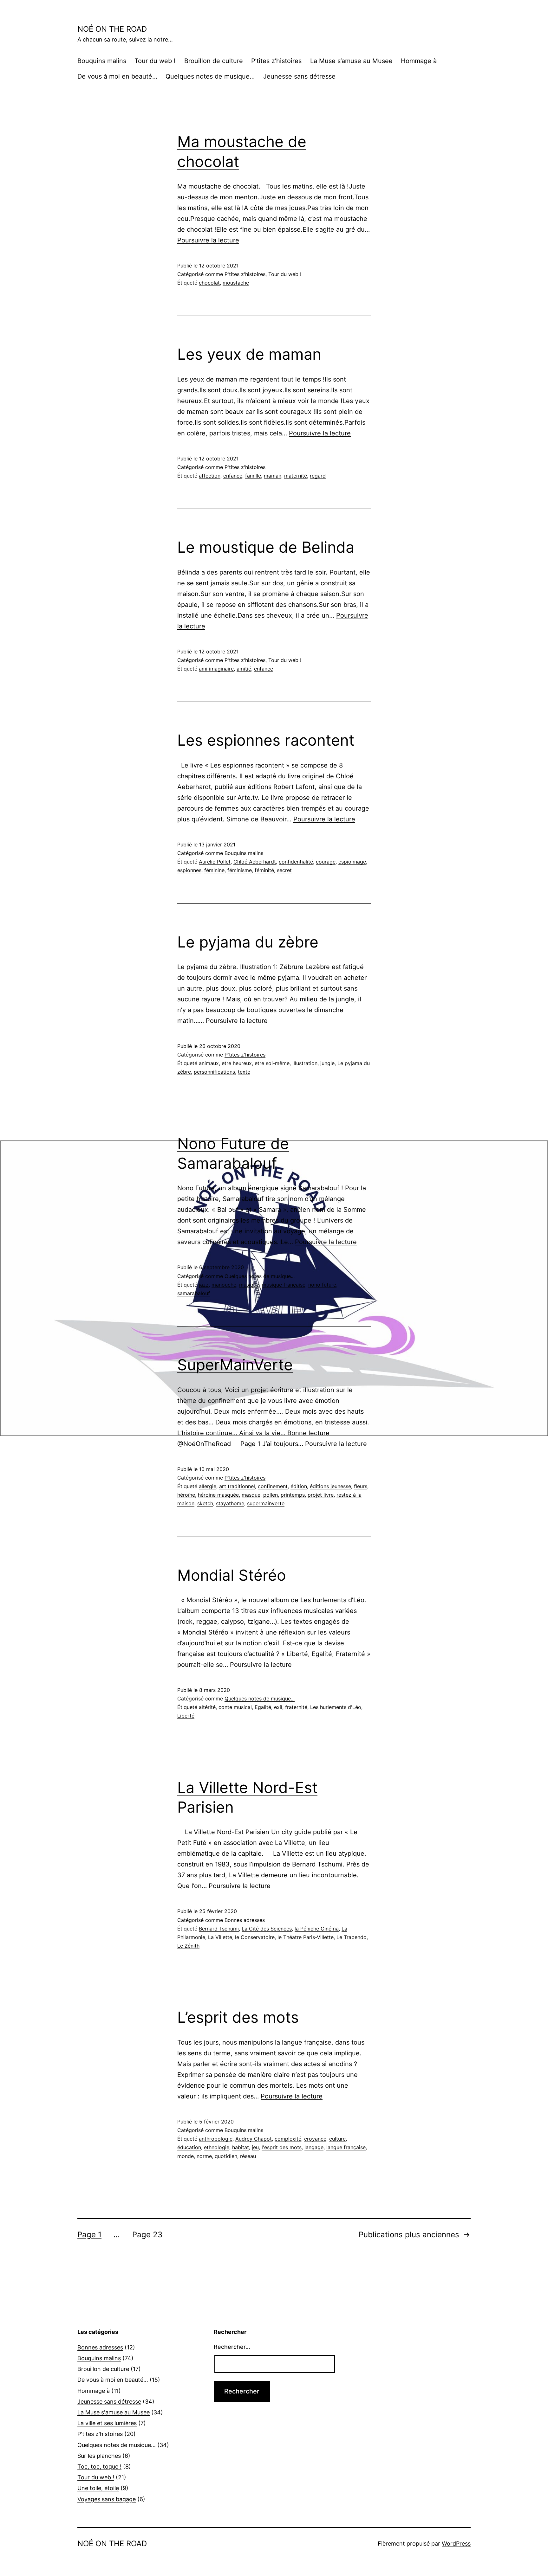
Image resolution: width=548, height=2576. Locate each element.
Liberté (186, 1716)
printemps (293, 1495)
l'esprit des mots (282, 2147)
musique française (284, 1285)
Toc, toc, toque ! (99, 2467)
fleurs (361, 1486)
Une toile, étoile (98, 2488)
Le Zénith (188, 1946)
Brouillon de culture (214, 61)
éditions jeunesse (330, 1486)
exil (278, 1707)
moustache (236, 283)
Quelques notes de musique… (210, 76)
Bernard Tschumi (219, 1929)
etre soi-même (272, 1063)
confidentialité (296, 862)
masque (251, 1495)
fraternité (296, 1707)
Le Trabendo (352, 1937)
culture (337, 2139)
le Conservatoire (255, 1937)
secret (284, 870)
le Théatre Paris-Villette (306, 1937)
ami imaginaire (216, 669)
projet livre (321, 1495)
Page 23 (147, 2235)
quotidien (226, 2156)
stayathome (230, 1503)
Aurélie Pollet (215, 862)
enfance (233, 476)
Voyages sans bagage (107, 2499)
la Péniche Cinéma (317, 1929)
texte (244, 1072)
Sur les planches (99, 2456)
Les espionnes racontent (266, 740)
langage (314, 2147)
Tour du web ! (155, 61)
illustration (305, 1063)
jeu (255, 2147)
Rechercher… (232, 2347)
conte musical (235, 1707)
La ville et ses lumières (107, 2423)
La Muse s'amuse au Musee (114, 2412)
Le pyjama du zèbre (248, 942)
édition (299, 1486)
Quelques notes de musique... (260, 1276)
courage (326, 862)
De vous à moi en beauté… (117, 76)
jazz (204, 1285)
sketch (205, 1503)
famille (253, 476)
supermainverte (266, 1503)
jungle (327, 1063)
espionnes (189, 870)
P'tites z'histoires (245, 274)
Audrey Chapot (254, 2139)
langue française (346, 2147)
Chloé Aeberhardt (255, 862)
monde (186, 2156)
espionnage (352, 862)
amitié (244, 669)
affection (210, 476)
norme (204, 2156)
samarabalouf (194, 1293)
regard (318, 476)
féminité (264, 870)
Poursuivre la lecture (208, 240)
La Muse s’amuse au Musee (351, 61)
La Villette (220, 1937)
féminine (214, 870)
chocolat (209, 283)
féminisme (240, 870)
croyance (315, 2139)
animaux (209, 1063)
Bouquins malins (102, 61)
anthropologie (216, 2139)
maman (273, 476)
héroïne (186, 1495)
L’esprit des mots (238, 2017)
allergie (208, 1486)
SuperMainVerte (235, 1365)
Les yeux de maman (249, 354)
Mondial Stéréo (232, 1575)
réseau (248, 2156)
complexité (288, 2139)
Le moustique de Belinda (266, 547)
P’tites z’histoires (276, 61)
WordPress (456, 2544)
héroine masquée (218, 1495)
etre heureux (237, 1063)
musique (249, 1285)
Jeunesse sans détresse (299, 76)
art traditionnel (237, 1486)
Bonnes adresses (245, 1920)
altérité (207, 1707)
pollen (271, 1495)
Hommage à (419, 61)
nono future (322, 1285)
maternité (296, 476)
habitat (241, 2147)
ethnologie (217, 2147)
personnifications (214, 1072)
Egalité (263, 1707)
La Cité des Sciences (267, 1929)
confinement (273, 1486)
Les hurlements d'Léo (336, 1707)
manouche (224, 1285)
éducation (189, 2147)
